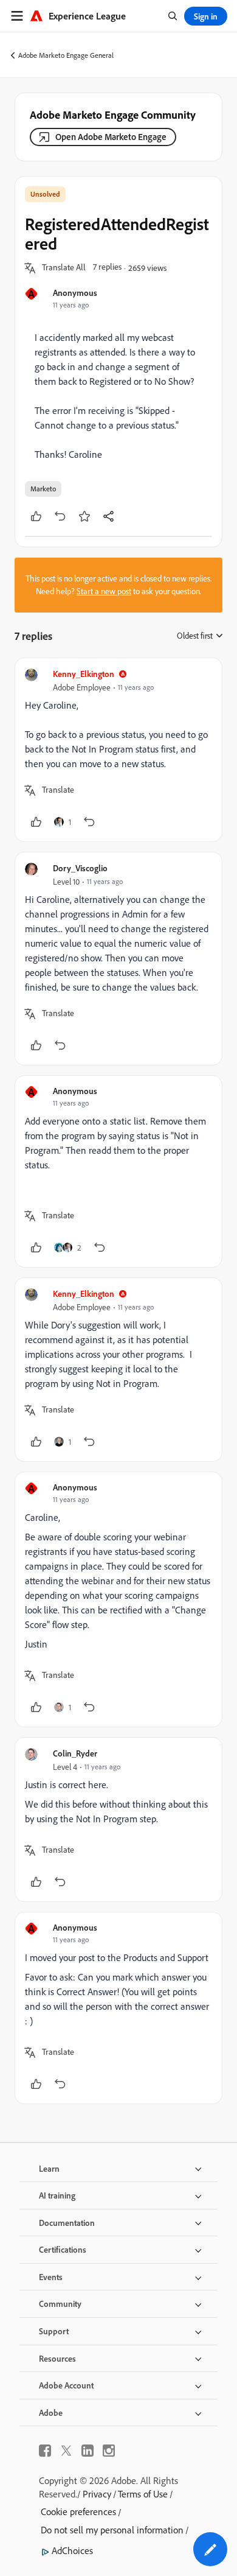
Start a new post (104, 591)
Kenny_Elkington (84, 674)
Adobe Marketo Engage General (66, 55)
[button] (64, 268)
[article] (118, 750)
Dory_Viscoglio (80, 868)
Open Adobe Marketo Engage (111, 137)
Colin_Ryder (75, 1753)
